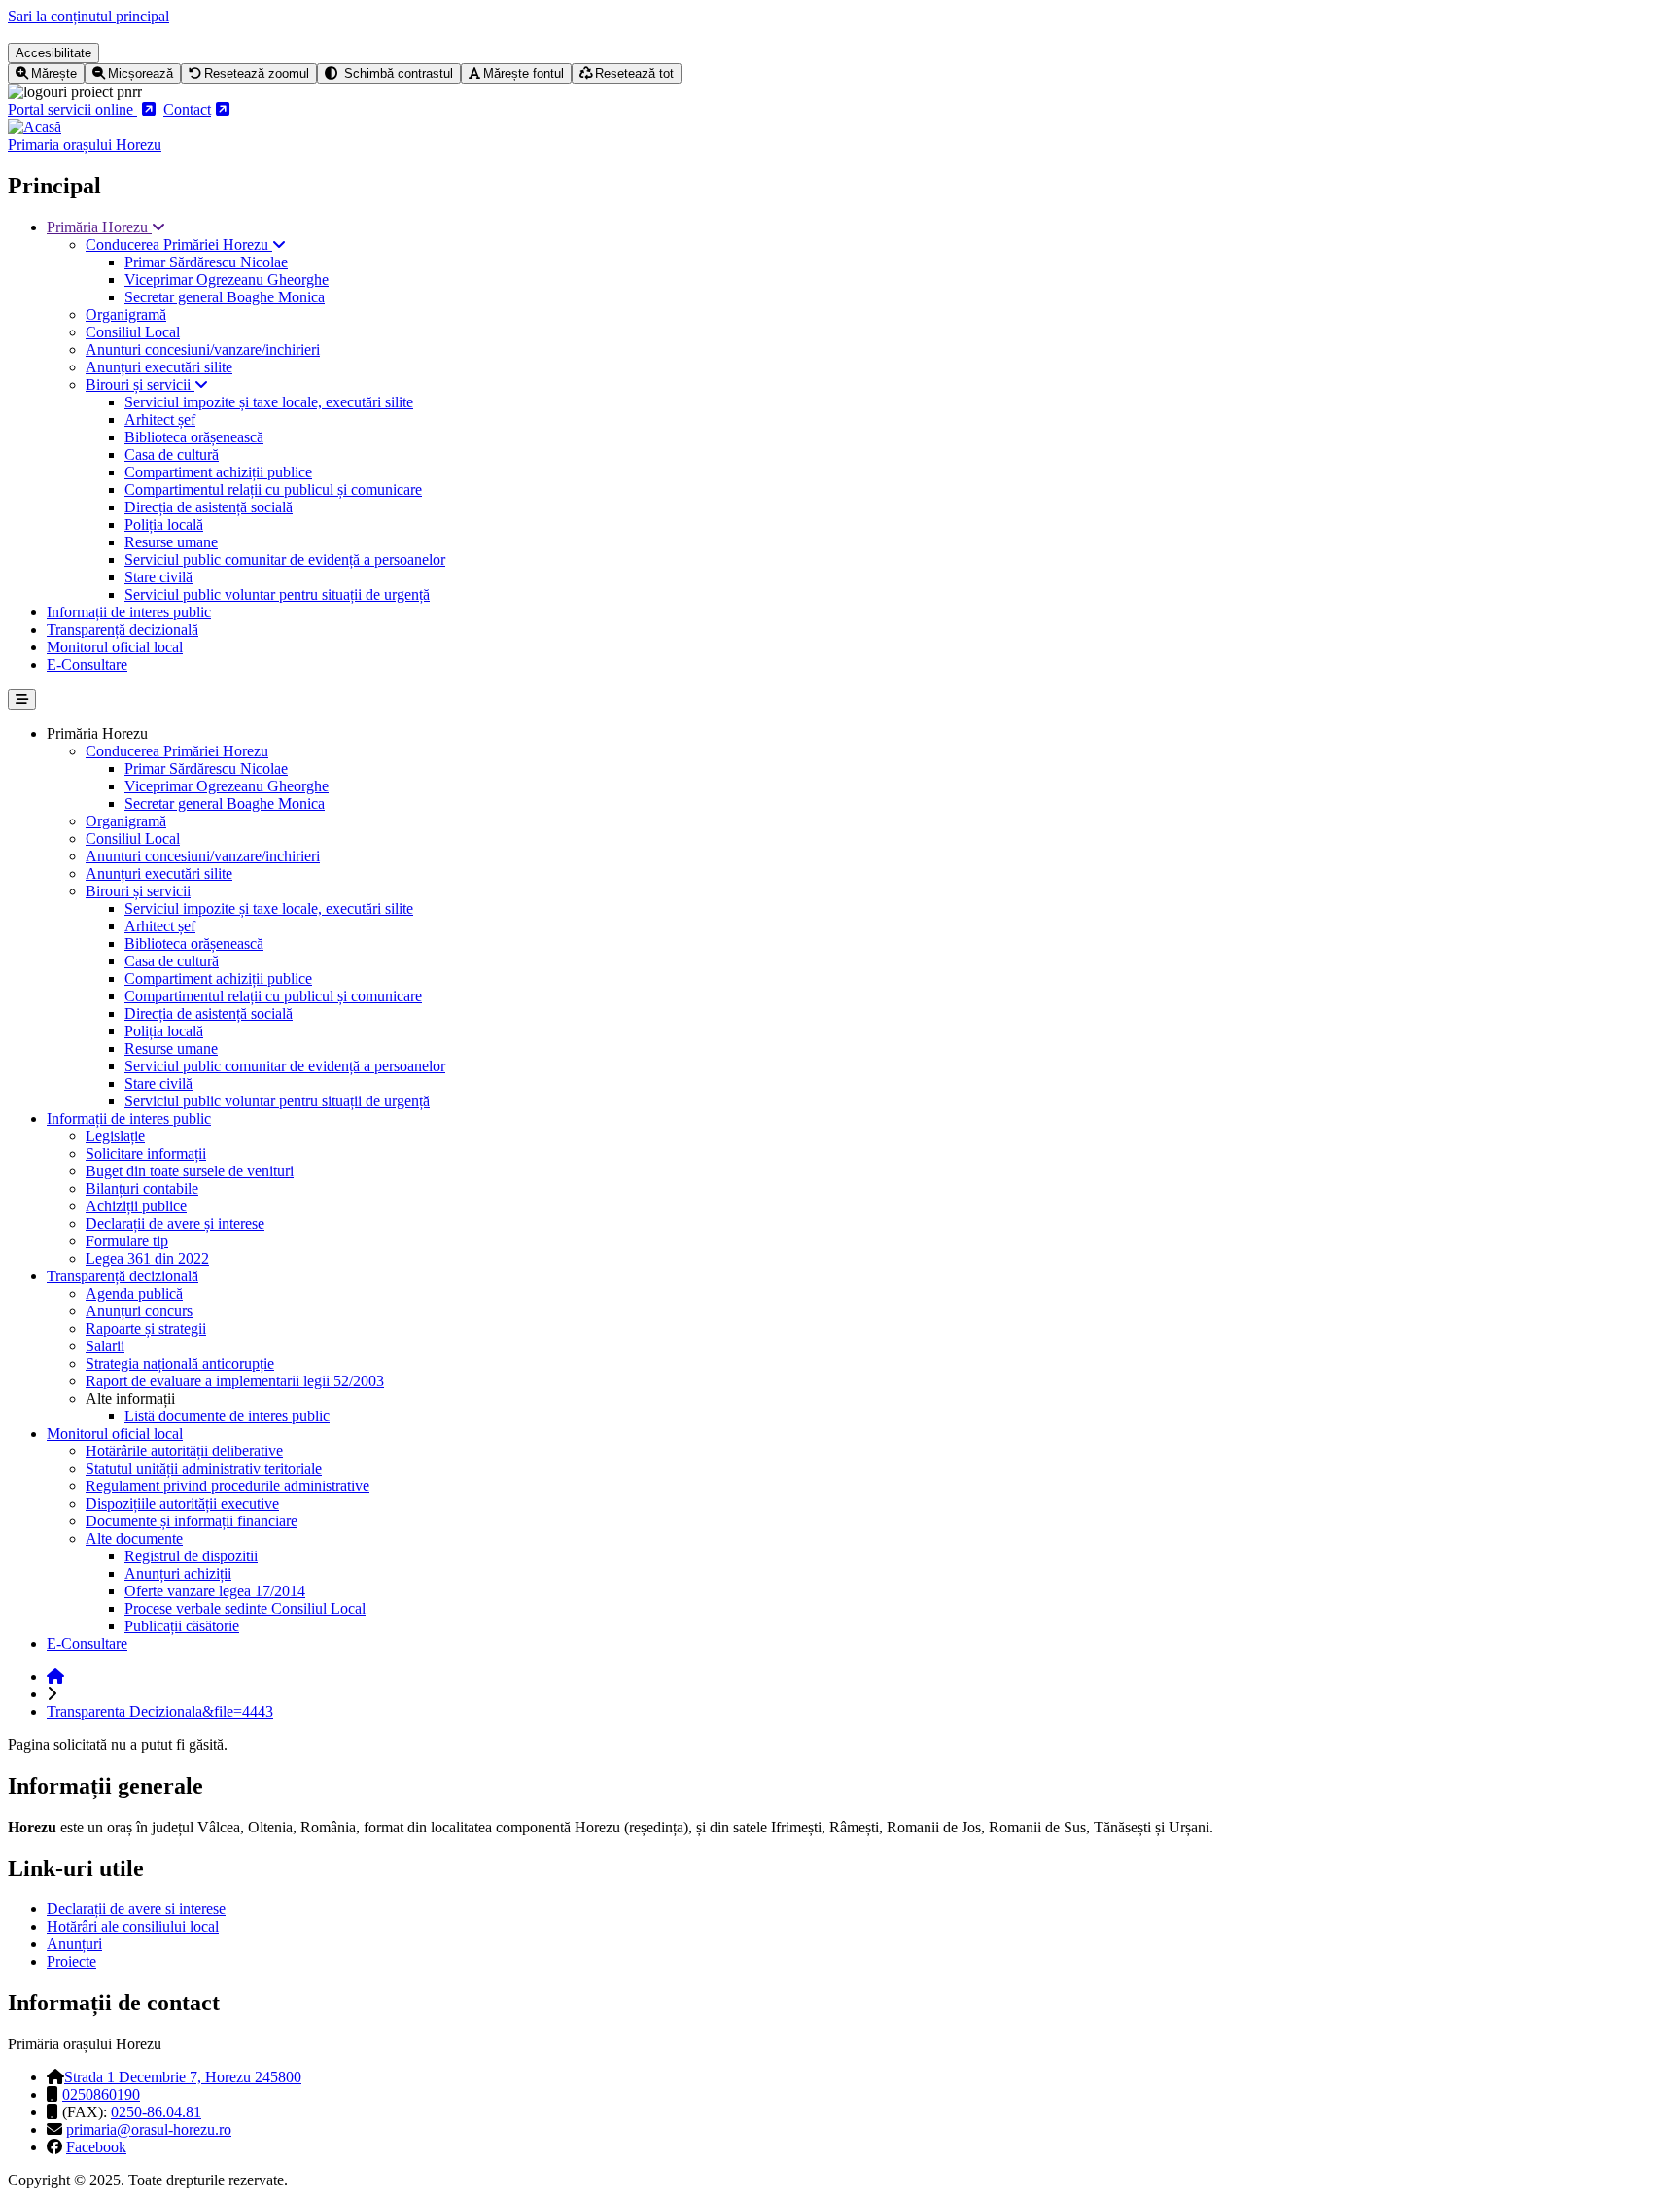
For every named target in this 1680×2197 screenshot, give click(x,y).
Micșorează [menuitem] (140, 73)
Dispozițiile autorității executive (182, 1503)
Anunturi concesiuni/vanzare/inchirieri (203, 349)
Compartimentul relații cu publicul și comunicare (273, 489)
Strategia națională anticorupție (180, 1363)
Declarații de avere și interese (175, 1223)
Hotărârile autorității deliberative (184, 1451)
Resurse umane (171, 542)
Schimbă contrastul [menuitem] (397, 73)
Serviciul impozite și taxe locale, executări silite (269, 402)
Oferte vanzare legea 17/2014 (215, 1591)
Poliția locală (164, 524)
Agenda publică (134, 1293)
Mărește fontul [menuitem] (524, 73)
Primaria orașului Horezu (85, 144)
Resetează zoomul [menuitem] (257, 73)
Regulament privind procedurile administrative (227, 1486)
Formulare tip (127, 1241)
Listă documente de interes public (227, 1416)
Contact (187, 109)
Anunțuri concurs (139, 1311)
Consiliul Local (133, 332)
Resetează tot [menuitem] (634, 73)
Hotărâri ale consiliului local (133, 1926)
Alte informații (130, 1398)
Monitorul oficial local (115, 647)
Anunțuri (74, 1944)
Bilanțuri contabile (142, 1188)
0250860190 (101, 2094)
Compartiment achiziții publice (218, 472)
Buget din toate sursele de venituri (190, 1171)
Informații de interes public (129, 612)
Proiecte (71, 1961)
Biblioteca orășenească (194, 437)
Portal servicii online (72, 109)
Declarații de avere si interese (136, 1909)
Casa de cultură (172, 454)
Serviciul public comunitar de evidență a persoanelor (285, 559)
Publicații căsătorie (182, 1626)
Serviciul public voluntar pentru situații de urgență (277, 594)
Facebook (96, 2147)
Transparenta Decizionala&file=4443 (160, 1711)
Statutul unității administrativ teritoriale (204, 1468)
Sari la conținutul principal (88, 16)
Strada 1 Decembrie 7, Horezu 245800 (183, 2077)
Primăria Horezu (99, 227)
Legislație (115, 1136)
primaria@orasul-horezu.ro (149, 2129)
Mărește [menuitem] (54, 73)
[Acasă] (35, 127)
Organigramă (126, 314)
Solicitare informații (146, 1153)
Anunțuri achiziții (178, 1573)
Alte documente (134, 1538)
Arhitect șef (160, 419)
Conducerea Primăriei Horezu (179, 244)
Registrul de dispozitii (191, 1556)
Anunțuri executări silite (159, 367)
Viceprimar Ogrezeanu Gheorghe (227, 279)
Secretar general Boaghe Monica (225, 297)
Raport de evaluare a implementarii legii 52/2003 (235, 1381)
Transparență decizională (122, 629)
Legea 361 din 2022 (147, 1258)
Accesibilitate (53, 53)
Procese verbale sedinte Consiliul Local (245, 1608)
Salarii (105, 1346)
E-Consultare (87, 664)
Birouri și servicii (140, 384)
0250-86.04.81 (156, 2112)
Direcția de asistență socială (209, 507)
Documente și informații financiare (192, 1521)
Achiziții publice (136, 1206)
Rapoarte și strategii (146, 1328)
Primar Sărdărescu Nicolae (206, 262)
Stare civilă (158, 577)
